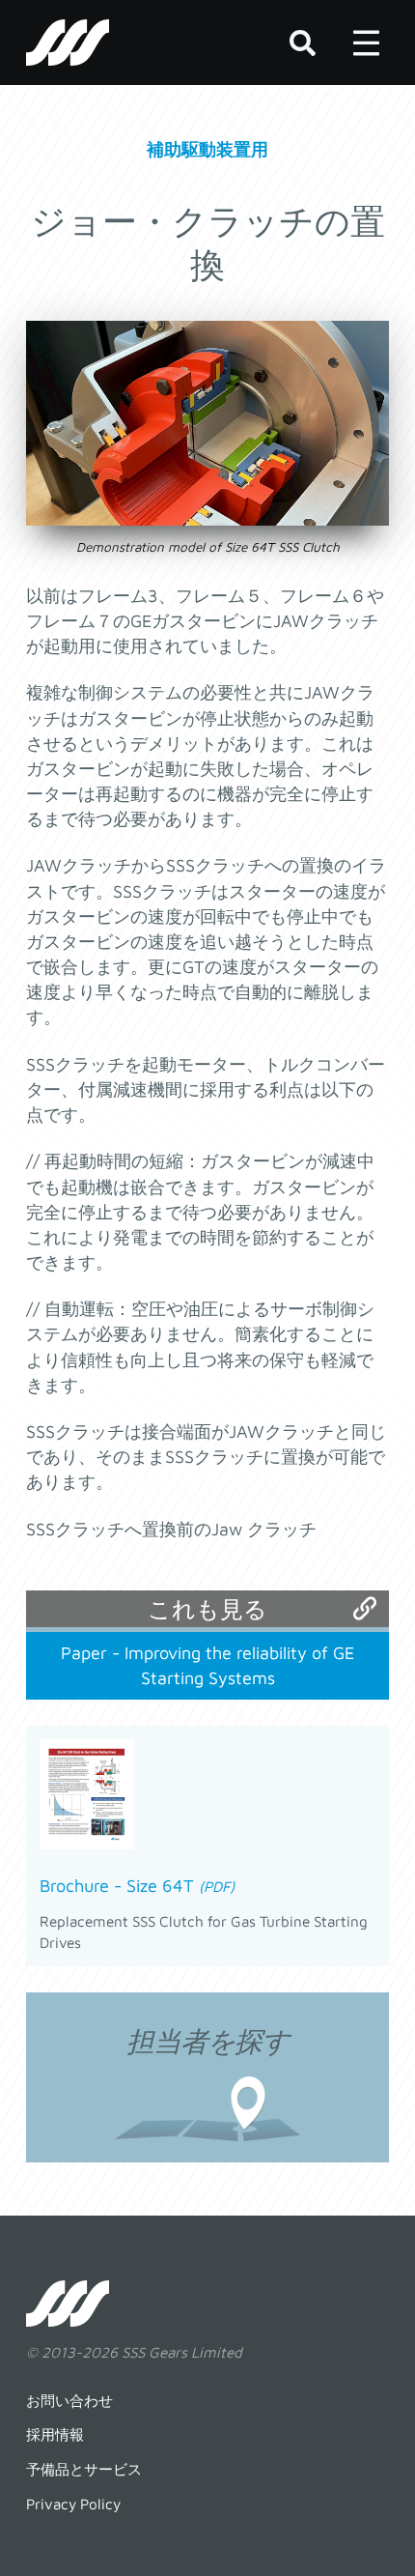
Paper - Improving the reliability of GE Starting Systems (207, 1665)
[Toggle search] (302, 43)
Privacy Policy (73, 2504)
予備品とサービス (84, 2469)
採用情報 (55, 2434)
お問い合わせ (69, 2400)
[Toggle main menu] (366, 43)
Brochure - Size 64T (137, 1886)
